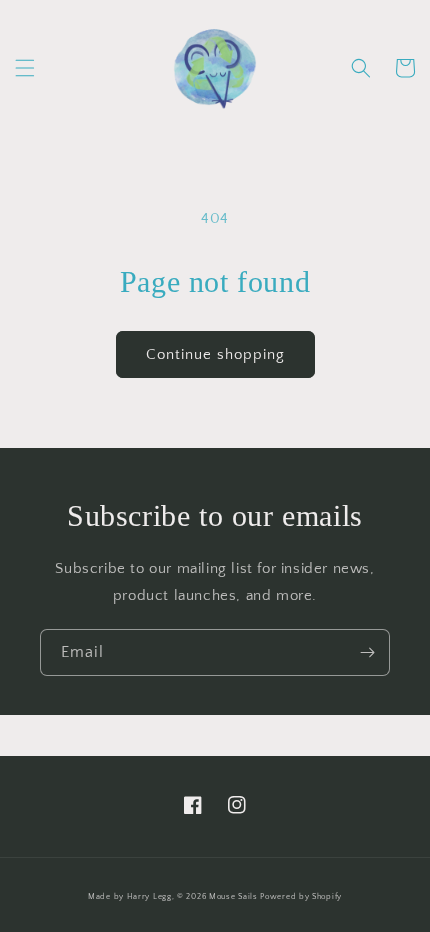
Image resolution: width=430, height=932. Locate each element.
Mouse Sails (233, 896)
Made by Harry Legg (130, 896)
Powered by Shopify (301, 896)
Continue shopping (215, 354)
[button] (25, 68)
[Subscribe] (367, 652)
